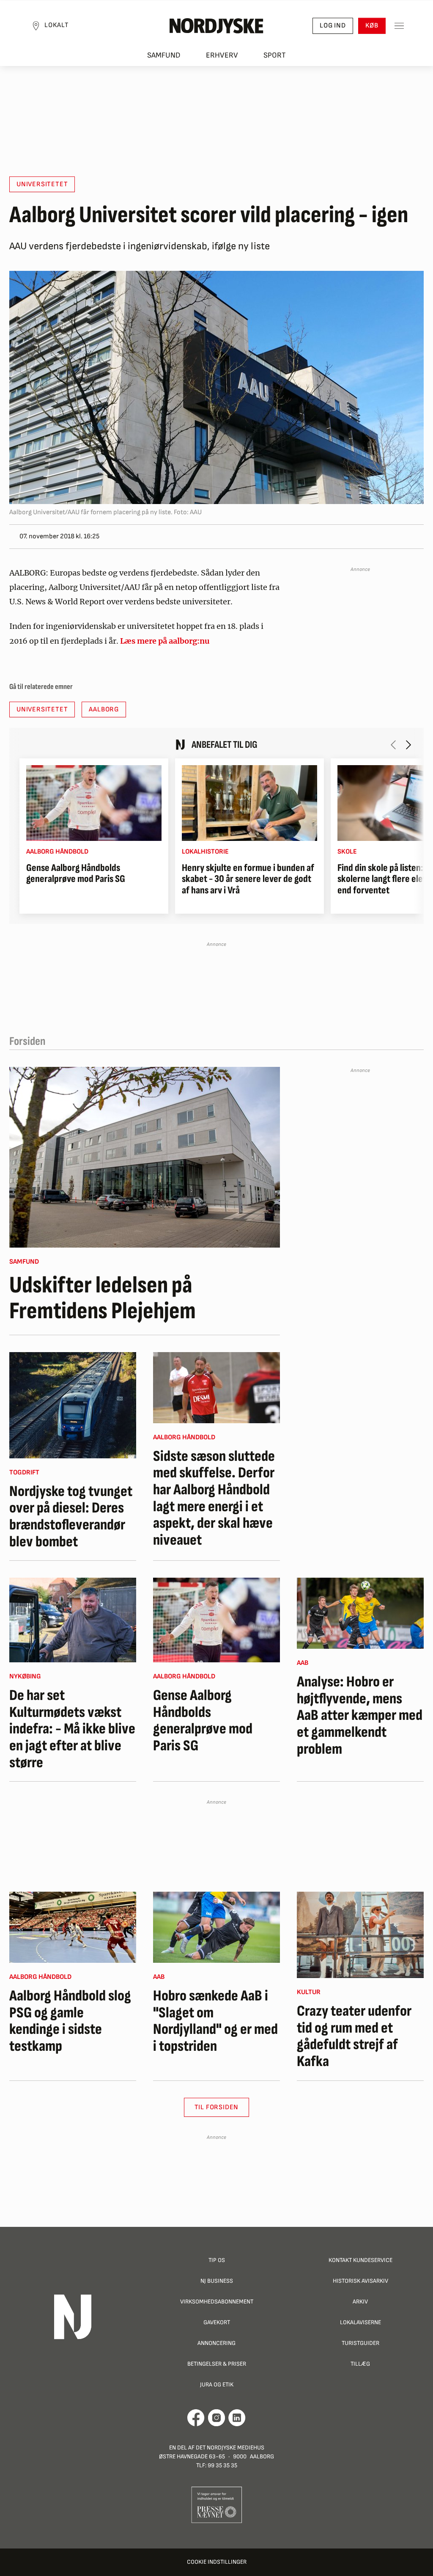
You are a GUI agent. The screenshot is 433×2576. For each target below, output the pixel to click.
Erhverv (222, 55)
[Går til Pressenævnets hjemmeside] (217, 2504)
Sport (275, 55)
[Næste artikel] (408, 745)
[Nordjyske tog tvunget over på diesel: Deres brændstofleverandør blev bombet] (73, 1405)
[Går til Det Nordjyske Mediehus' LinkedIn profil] (237, 2418)
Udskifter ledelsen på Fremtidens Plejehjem (103, 1299)
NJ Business (217, 2281)
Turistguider (360, 2343)
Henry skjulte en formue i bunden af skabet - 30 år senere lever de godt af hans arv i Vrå (248, 879)
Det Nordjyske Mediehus (230, 2448)
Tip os (217, 2260)
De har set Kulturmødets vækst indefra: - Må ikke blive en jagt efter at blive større (72, 1729)
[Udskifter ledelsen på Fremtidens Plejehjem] (145, 1157)
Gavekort (217, 2322)
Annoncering (216, 2343)
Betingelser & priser (217, 2364)
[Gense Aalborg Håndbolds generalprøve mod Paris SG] (94, 803)
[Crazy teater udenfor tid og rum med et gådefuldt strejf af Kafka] (360, 1935)
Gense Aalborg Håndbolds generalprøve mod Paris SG (76, 874)
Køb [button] (372, 26)
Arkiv (360, 2302)
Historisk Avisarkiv (360, 2281)
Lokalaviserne (360, 2322)
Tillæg (360, 2364)
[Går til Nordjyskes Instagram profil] (216, 2418)
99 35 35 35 (222, 2465)
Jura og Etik (217, 2385)
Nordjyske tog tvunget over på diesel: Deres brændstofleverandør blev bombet (71, 1517)
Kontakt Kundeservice (360, 2260)
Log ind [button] (333, 26)
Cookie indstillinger (217, 2562)
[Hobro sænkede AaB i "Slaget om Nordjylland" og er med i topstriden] (216, 1927)
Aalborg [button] (104, 709)
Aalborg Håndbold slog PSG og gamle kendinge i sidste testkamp (70, 2021)
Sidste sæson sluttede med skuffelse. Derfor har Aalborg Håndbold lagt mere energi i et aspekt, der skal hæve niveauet (214, 1499)
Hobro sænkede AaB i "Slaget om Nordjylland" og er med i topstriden (215, 2021)
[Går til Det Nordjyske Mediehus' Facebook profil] (196, 2418)
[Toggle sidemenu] (399, 26)
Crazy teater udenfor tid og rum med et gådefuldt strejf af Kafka (354, 2036)
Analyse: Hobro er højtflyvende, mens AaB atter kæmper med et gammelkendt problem (360, 1716)
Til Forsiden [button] (217, 2107)
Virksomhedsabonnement (217, 2302)
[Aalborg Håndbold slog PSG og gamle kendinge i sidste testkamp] (73, 1927)
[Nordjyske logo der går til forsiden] (216, 26)
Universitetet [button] (42, 184)
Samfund (164, 55)
